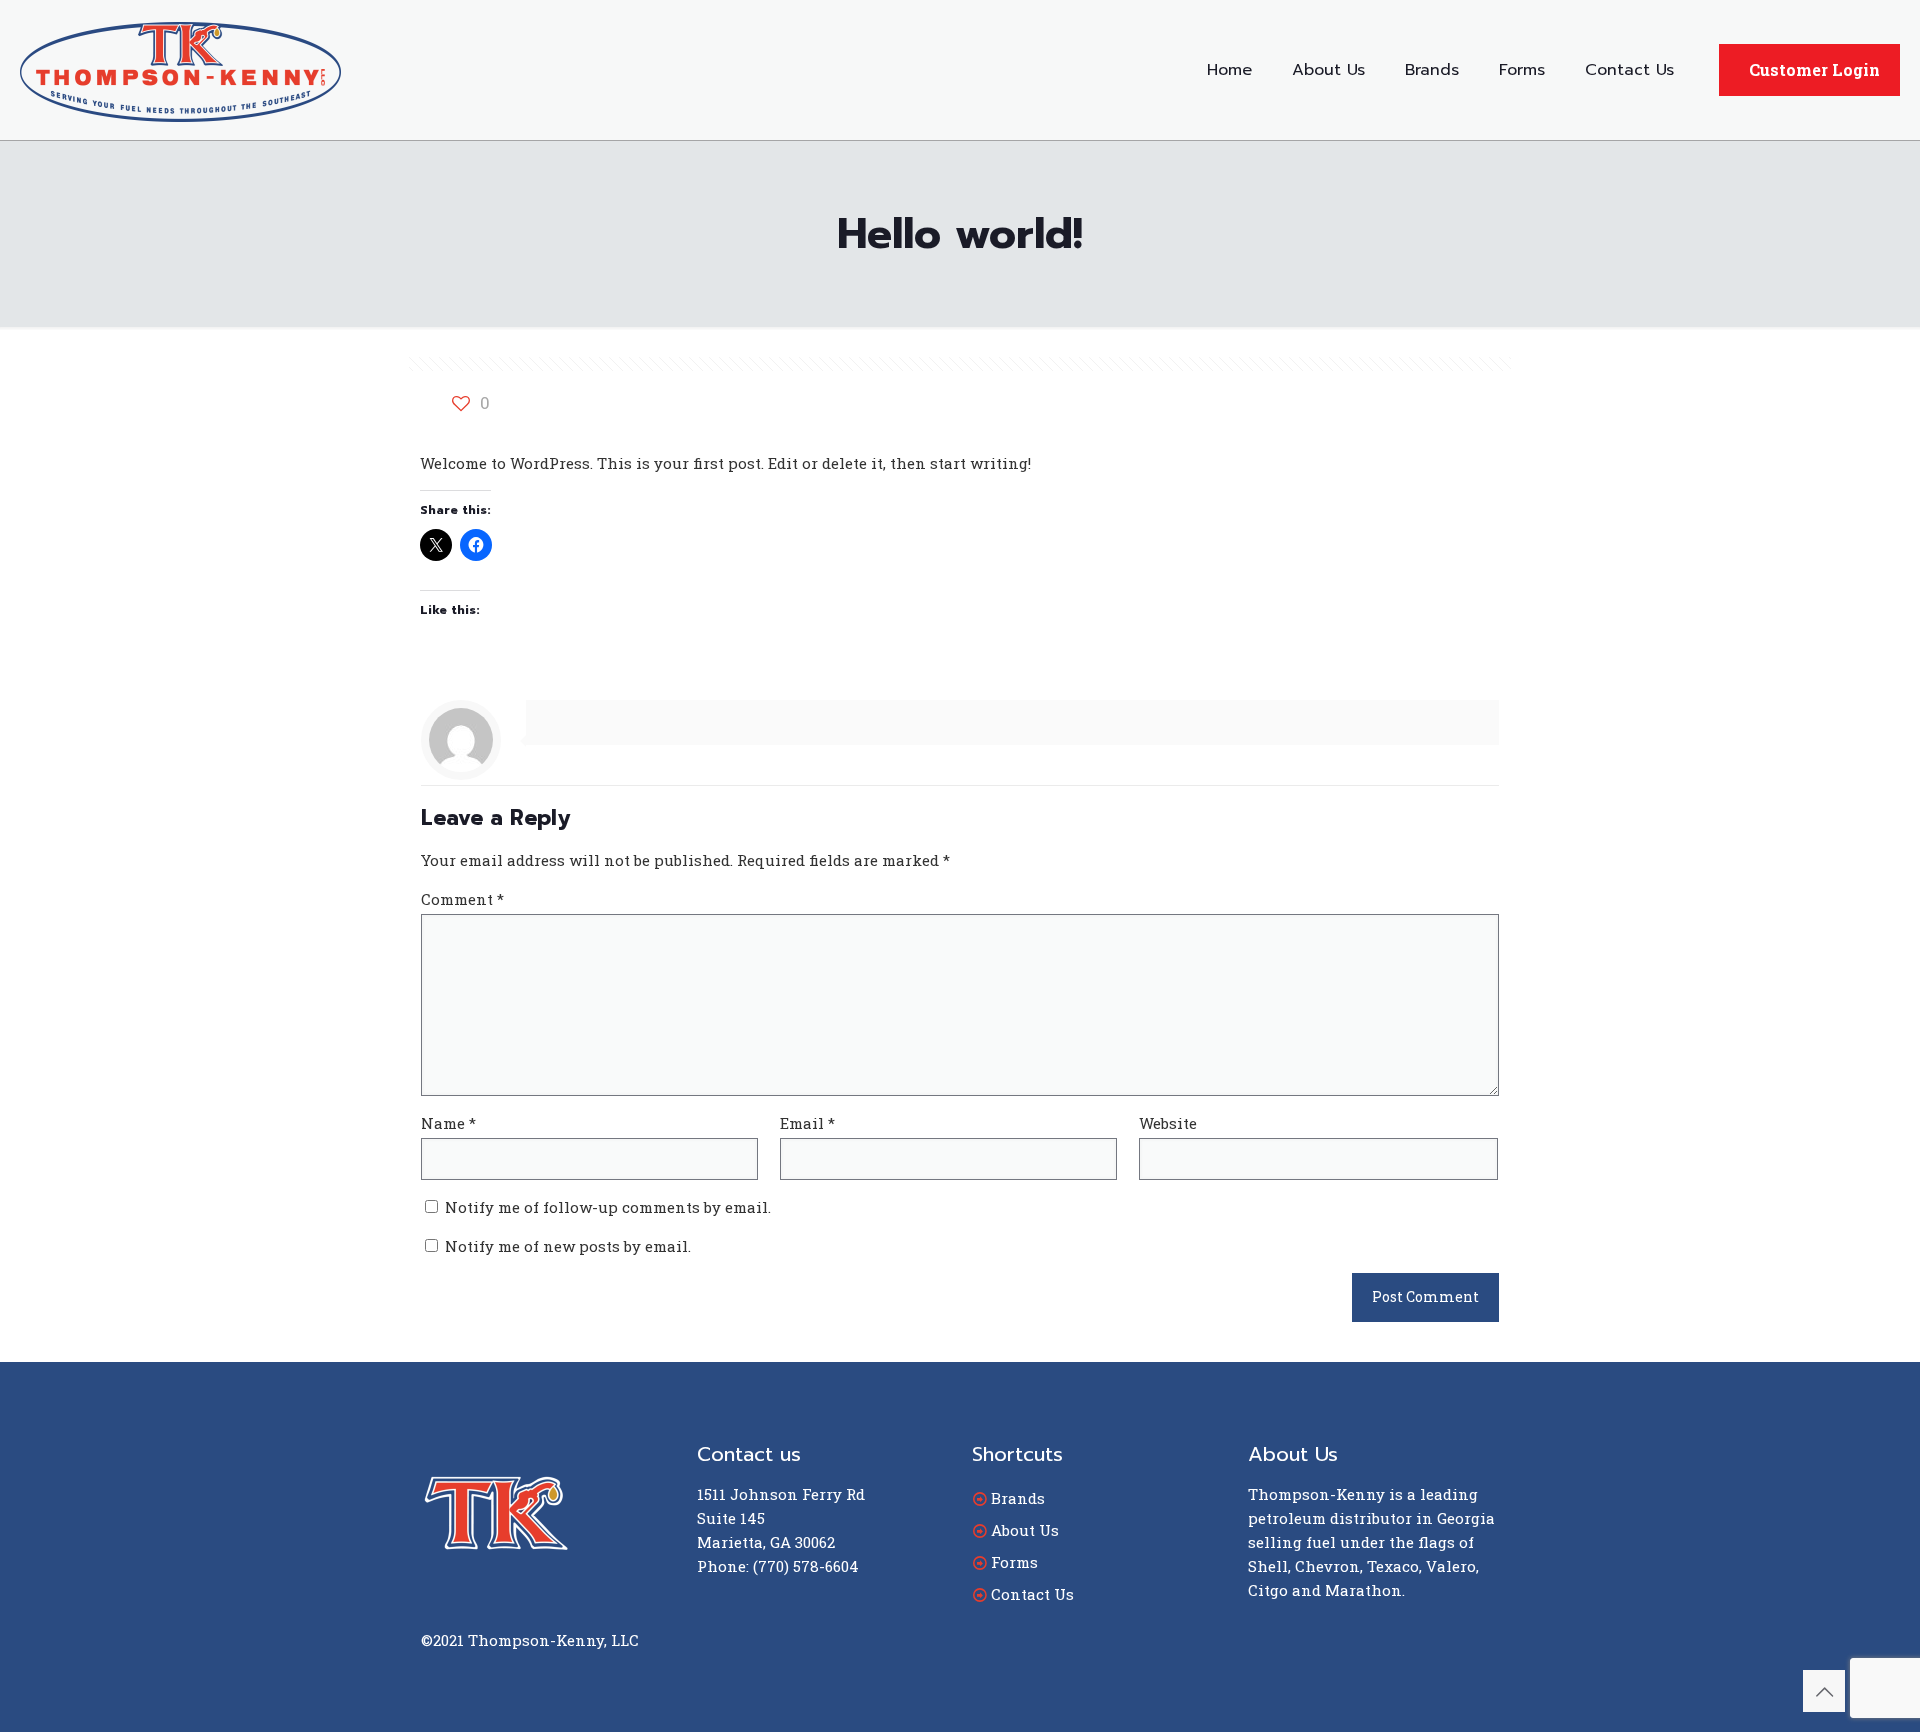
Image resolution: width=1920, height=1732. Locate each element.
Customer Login (1814, 69)
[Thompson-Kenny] (180, 70)
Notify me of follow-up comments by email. (608, 1207)
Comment (462, 899)
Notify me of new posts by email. (568, 1246)
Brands (1018, 1498)
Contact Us (1032, 1594)
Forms (1014, 1562)
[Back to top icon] (1824, 1691)
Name (448, 1123)
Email (807, 1123)
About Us (1025, 1530)
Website (1168, 1123)
